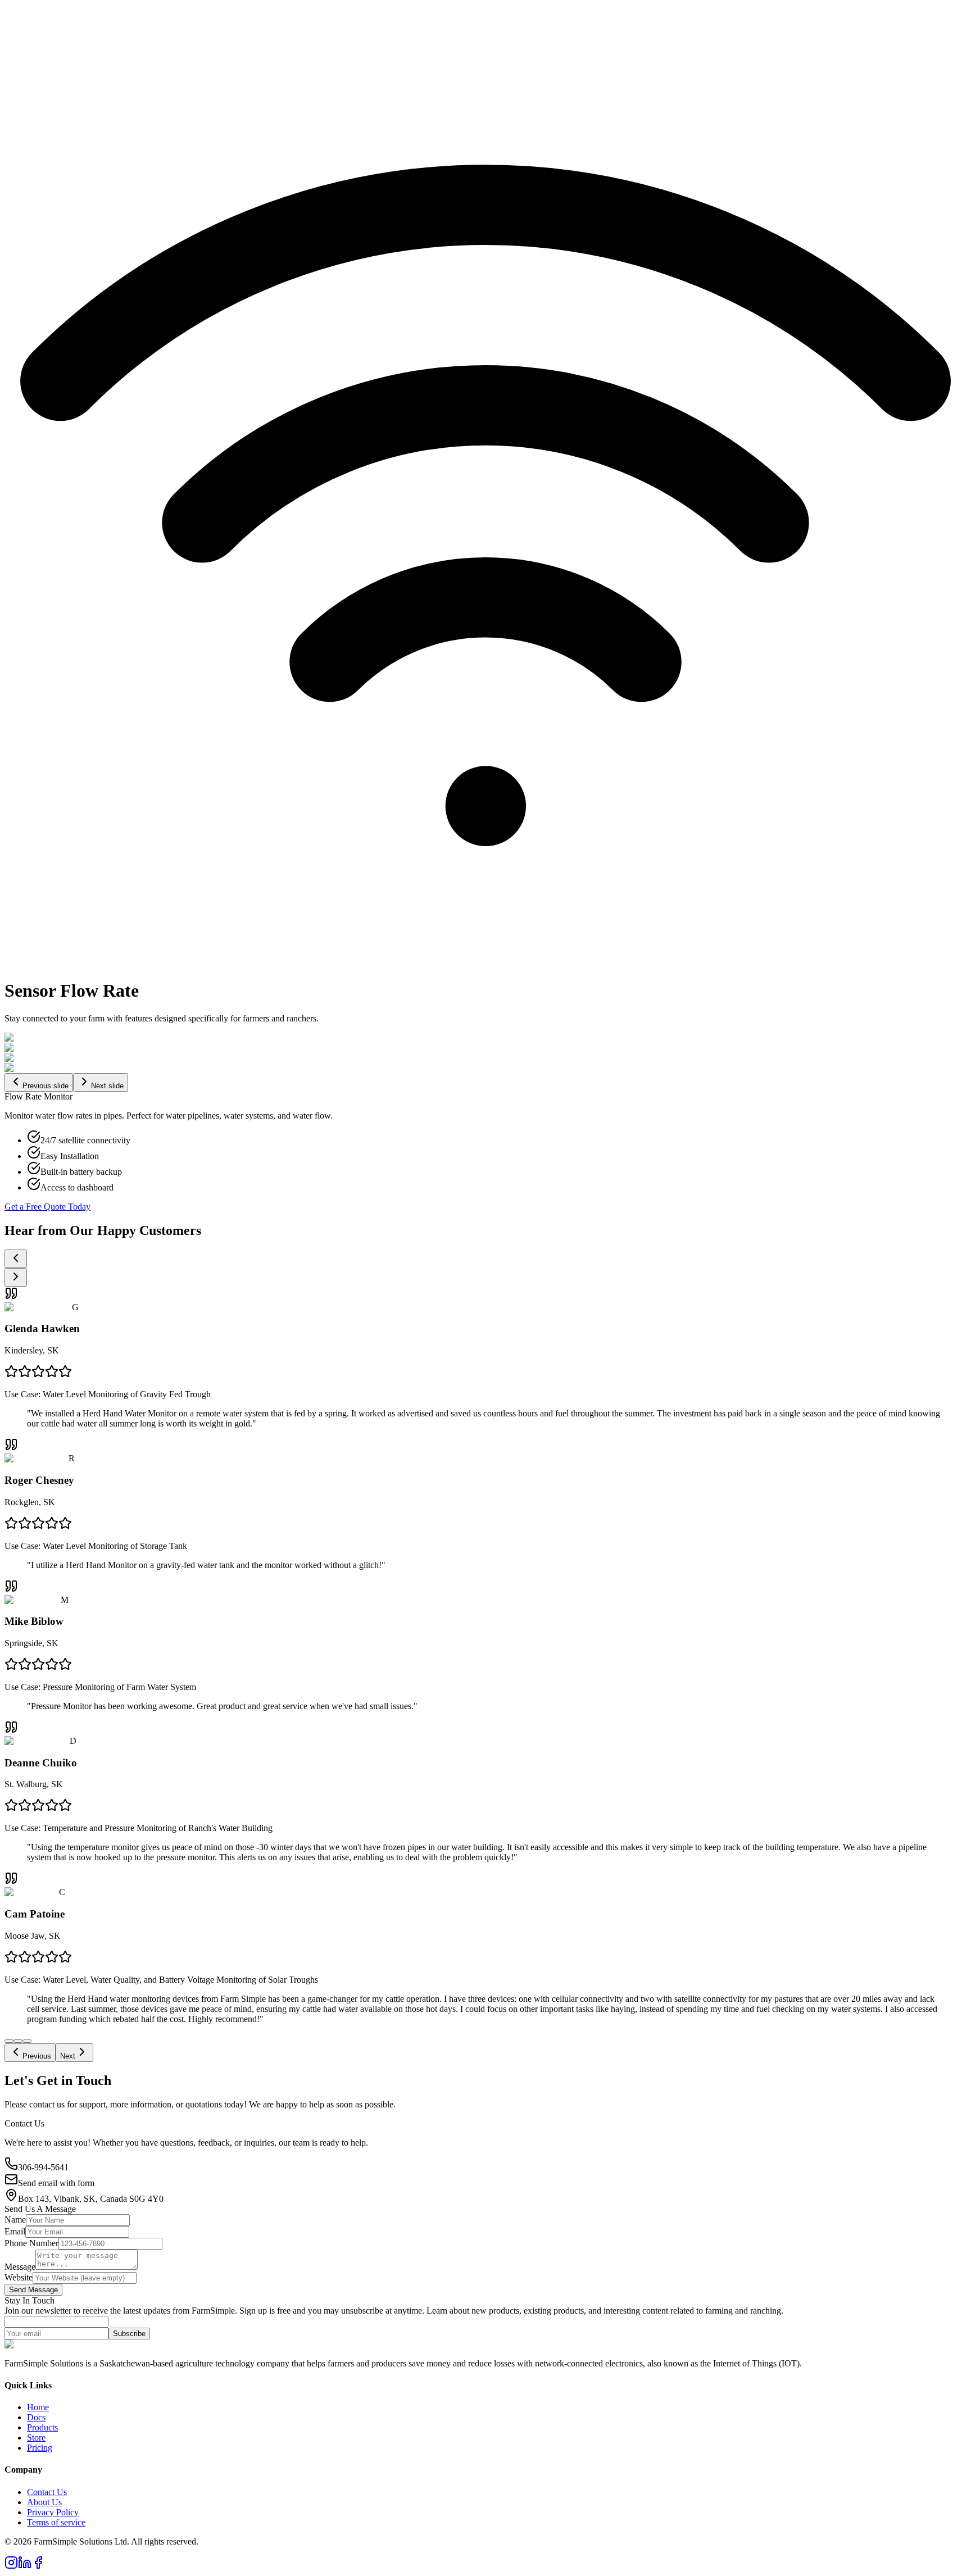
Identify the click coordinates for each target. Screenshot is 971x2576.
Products (42, 2427)
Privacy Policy (53, 2512)
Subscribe (129, 2334)
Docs (36, 2417)
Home (38, 2407)
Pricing (40, 2448)
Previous (37, 2056)
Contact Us (47, 2492)
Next (68, 2056)
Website (19, 2277)
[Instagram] (11, 2566)
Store (36, 2438)
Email (15, 2231)
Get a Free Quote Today (47, 1207)
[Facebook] (38, 2566)
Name (15, 2220)
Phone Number (31, 2243)
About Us (44, 2502)
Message (20, 2267)
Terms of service (56, 2522)
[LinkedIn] (25, 2566)
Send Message (33, 2290)
